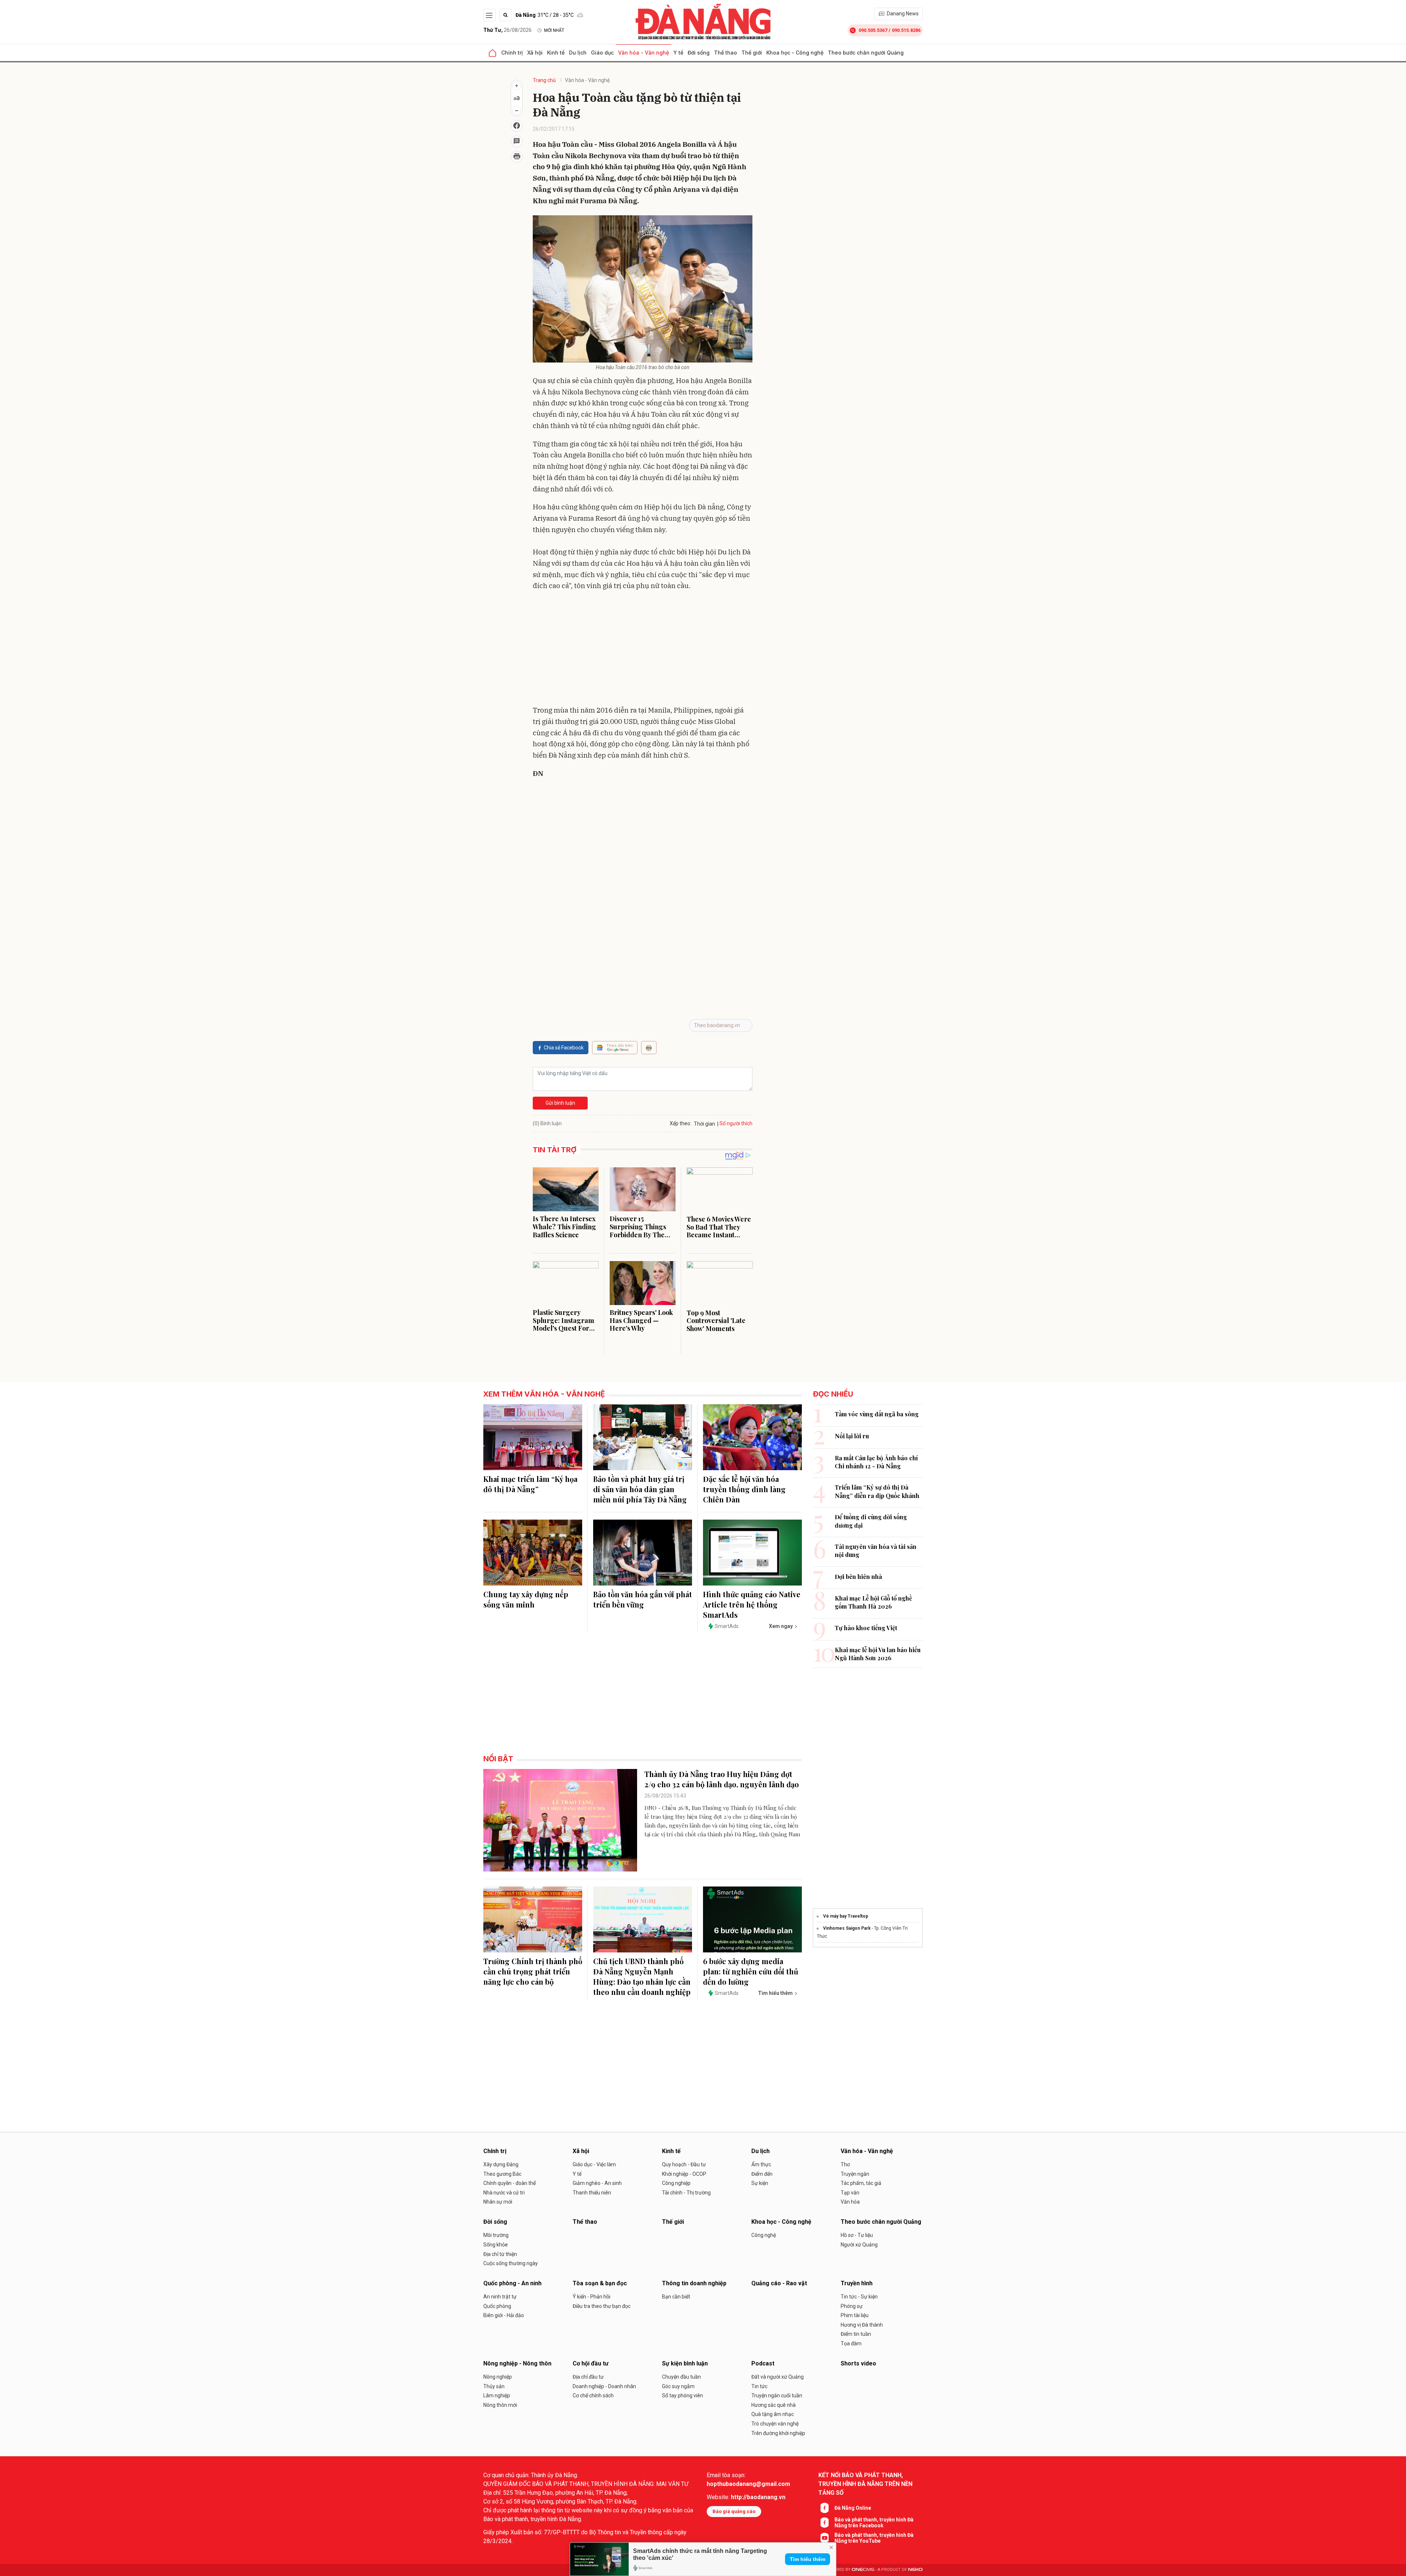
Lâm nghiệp (497, 2395)
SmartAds (727, 1626)
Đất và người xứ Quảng (778, 2377)
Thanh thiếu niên (592, 2193)
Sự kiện (760, 2183)
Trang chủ (544, 80)
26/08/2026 (507, 30)
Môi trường (496, 2235)
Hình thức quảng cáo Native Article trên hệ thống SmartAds (752, 1604)
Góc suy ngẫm (678, 2386)
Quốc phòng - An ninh (512, 2283)
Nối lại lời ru (852, 1436)
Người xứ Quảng (859, 2245)
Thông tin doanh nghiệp (694, 2283)
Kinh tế (556, 53)
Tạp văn (850, 2193)
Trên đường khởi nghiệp (778, 2433)
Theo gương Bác (502, 2174)
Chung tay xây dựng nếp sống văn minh (526, 1599)
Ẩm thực (761, 2164)
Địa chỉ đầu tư (588, 2377)
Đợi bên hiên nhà (858, 1577)
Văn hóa (850, 2202)
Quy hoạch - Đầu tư (684, 2164)
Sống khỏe (496, 2245)
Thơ (845, 2164)
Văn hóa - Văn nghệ (644, 53)
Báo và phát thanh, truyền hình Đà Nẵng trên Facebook (874, 2523)
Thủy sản (494, 2386)
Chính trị (512, 53)
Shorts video (858, 2363)
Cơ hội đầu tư (591, 2363)
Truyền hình (857, 2283)
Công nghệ (764, 2235)
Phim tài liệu (855, 2315)
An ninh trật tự (500, 2297)
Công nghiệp (676, 2183)
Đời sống (699, 53)
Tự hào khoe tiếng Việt (866, 1628)
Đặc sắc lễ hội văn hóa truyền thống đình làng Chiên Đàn (744, 1489)
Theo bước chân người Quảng (866, 53)
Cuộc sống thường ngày (511, 2263)
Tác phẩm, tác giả (861, 2183)
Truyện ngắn (855, 2174)
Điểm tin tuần (856, 2334)
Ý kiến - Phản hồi (592, 2297)
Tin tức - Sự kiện (859, 2297)
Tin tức (759, 2386)
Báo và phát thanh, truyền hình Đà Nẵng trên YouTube (874, 2538)
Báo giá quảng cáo (734, 2511)
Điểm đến (762, 2174)
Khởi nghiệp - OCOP (684, 2174)
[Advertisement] (643, 650)
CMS (863, 2570)
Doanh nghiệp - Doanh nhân (604, 2386)
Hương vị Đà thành (862, 2325)
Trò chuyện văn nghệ (775, 2424)
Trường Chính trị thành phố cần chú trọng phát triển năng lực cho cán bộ (533, 1971)
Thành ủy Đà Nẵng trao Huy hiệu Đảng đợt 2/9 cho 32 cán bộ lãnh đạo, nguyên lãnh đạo (722, 1779)
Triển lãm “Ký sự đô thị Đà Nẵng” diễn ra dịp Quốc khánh (877, 1491)
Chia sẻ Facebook (564, 1048)
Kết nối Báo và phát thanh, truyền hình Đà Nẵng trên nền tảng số (865, 2484)
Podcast (763, 2363)
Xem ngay (781, 1626)
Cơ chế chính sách (593, 2395)
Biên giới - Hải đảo (504, 2315)
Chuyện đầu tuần (681, 2377)
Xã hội (535, 53)
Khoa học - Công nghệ (795, 53)
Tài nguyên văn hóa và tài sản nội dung (876, 1551)
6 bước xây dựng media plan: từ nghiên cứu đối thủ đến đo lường (751, 1971)
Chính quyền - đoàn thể (509, 2183)
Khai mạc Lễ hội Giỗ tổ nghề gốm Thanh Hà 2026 (873, 1602)
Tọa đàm (851, 2343)
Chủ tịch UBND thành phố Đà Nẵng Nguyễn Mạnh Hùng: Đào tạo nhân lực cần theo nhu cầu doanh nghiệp (642, 1976)
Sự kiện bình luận (685, 2363)
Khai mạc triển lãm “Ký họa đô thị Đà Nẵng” (530, 1484)
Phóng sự (852, 2306)
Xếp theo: (680, 1123)
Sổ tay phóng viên (682, 2395)
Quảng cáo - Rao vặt (779, 2283)
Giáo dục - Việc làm (594, 2164)
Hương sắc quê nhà (773, 2405)
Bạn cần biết (676, 2297)
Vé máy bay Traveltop (846, 1916)
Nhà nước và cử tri (504, 2193)
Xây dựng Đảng (501, 2164)
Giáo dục (602, 53)
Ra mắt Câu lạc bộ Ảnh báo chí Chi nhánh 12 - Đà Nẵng (876, 1462)
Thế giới (752, 53)
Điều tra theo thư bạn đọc (602, 2306)
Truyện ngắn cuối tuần (777, 2395)
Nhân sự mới (498, 2202)
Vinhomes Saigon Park (847, 1928)
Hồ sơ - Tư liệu (857, 2235)
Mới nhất (554, 30)
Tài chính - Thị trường (686, 2193)
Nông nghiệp (498, 2377)
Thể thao (726, 53)
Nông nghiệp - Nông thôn (517, 2363)
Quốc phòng (497, 2306)
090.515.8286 (906, 30)
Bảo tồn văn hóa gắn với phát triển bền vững (643, 1599)
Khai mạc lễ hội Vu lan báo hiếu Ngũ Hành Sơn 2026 (878, 1654)
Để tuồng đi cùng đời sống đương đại (871, 1521)
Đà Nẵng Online (853, 2508)
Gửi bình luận (560, 1103)
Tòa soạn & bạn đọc (600, 2283)
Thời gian (704, 1124)
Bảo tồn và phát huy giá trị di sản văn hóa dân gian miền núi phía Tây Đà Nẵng (640, 1489)
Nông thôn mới (500, 2405)
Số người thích (736, 1123)
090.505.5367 (873, 30)
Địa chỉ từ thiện (500, 2254)
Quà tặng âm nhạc (773, 2414)
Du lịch (578, 53)
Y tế (678, 53)
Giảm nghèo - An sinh (597, 2183)
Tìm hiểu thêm (808, 2559)
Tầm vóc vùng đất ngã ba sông (877, 1414)
